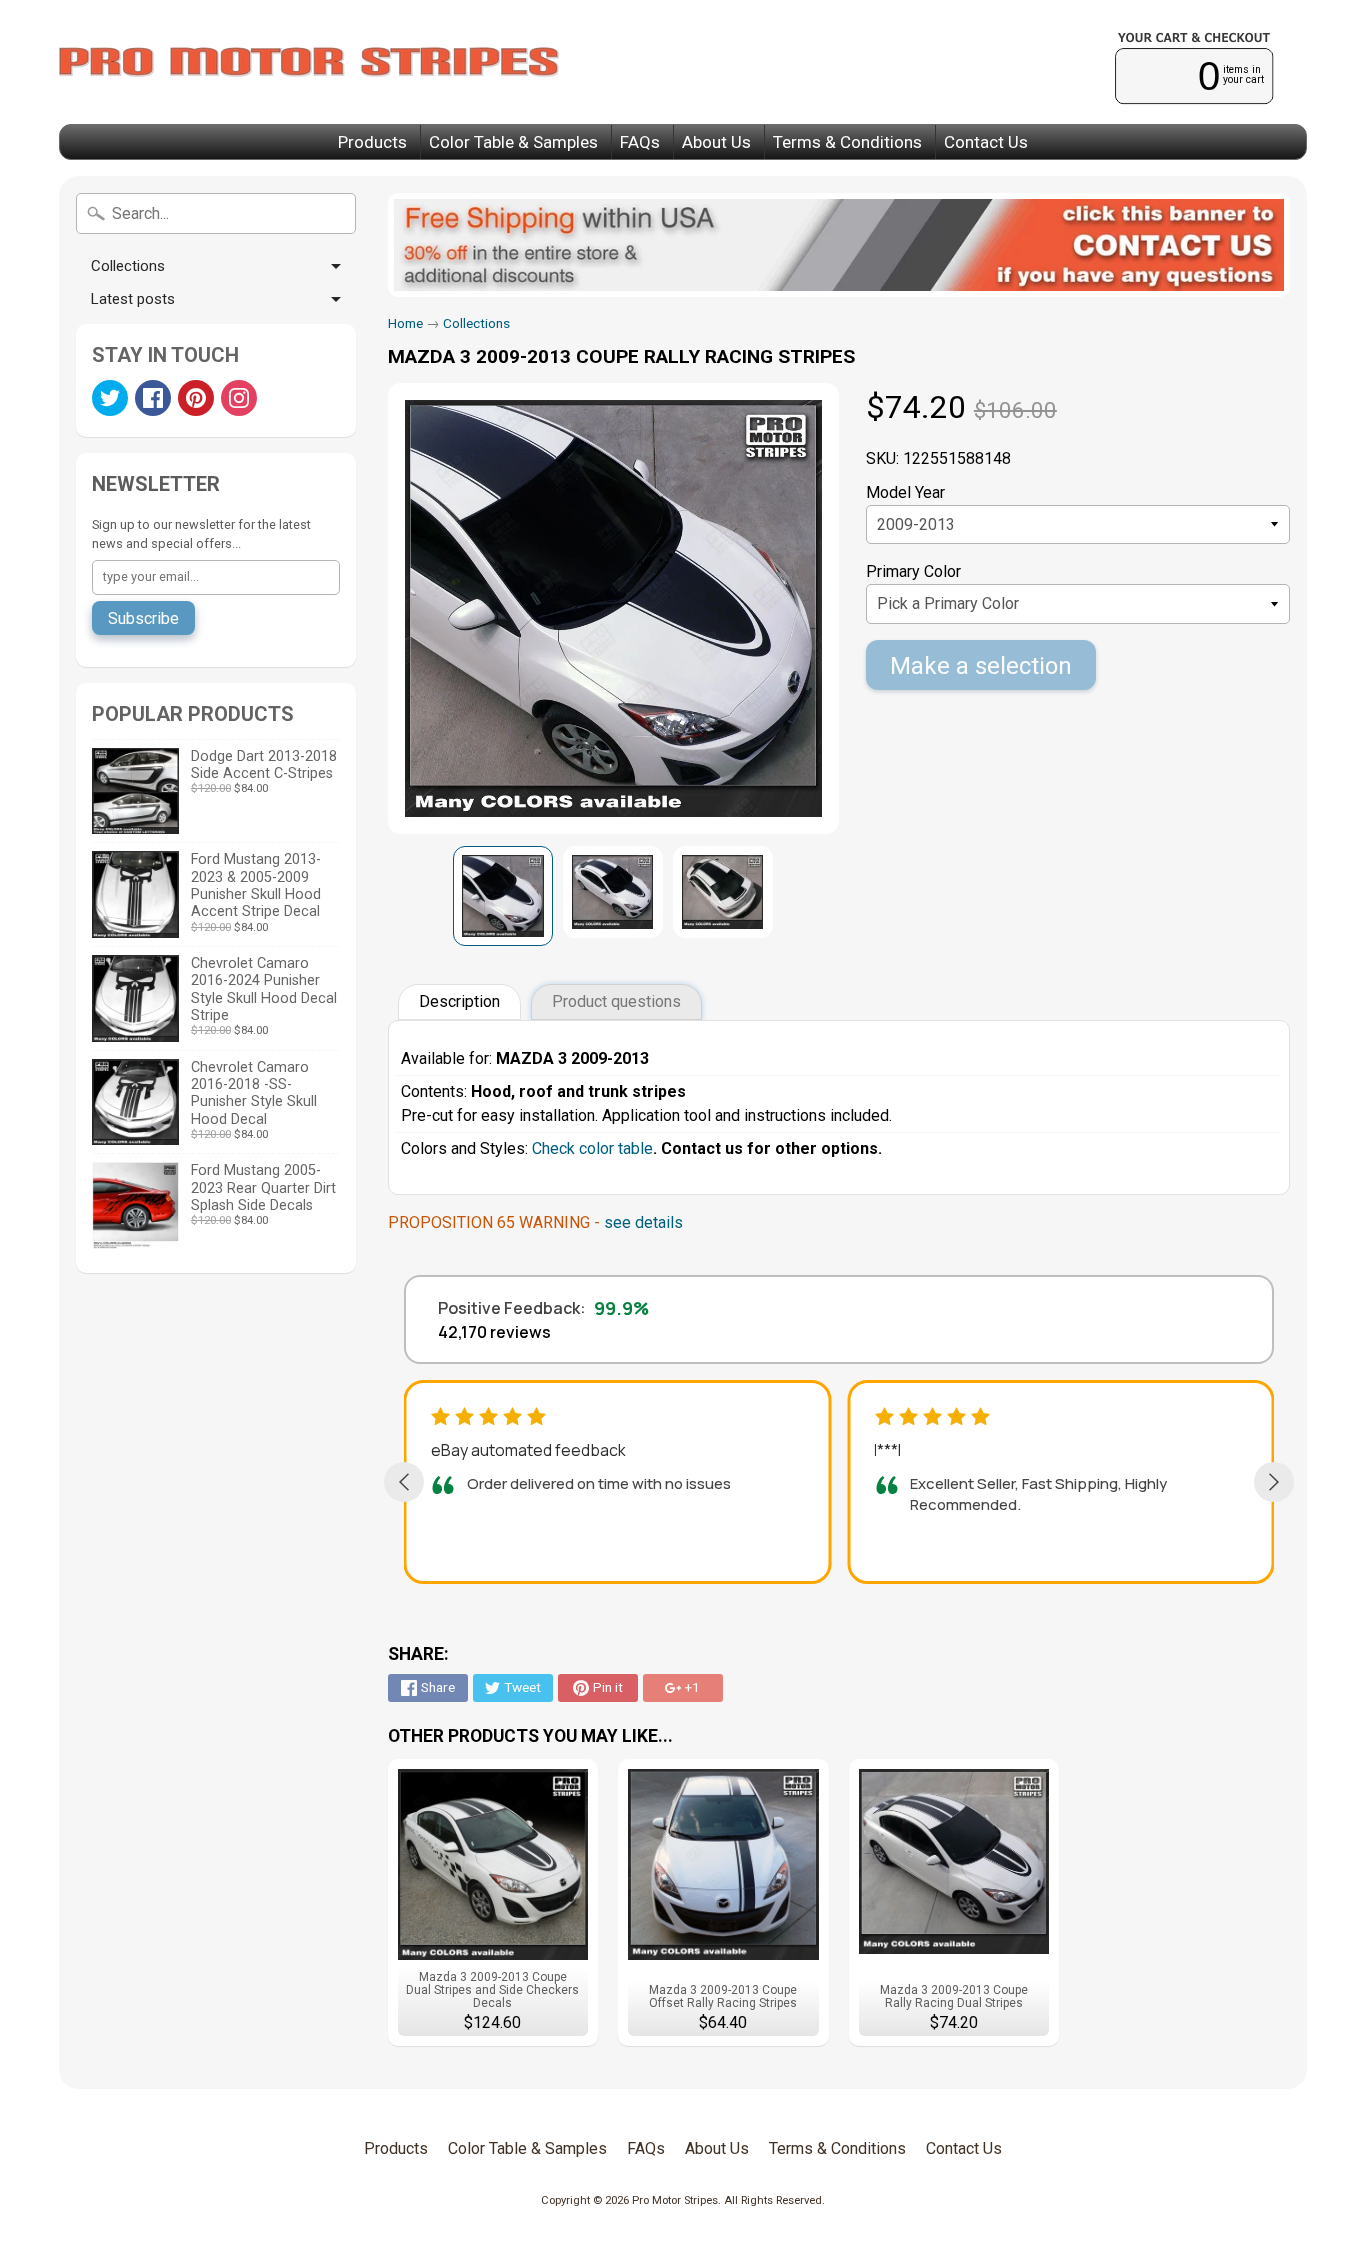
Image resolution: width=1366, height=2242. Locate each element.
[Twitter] (110, 398)
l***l (887, 1450)
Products (372, 142)
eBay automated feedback (528, 1450)
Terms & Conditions (847, 142)
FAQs (640, 142)
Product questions (616, 1001)
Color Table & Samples (513, 142)
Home (405, 323)
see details (643, 1222)
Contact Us (986, 142)
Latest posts (133, 299)
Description (459, 1001)
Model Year (905, 492)
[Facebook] (153, 398)
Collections (128, 266)
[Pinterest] (196, 398)
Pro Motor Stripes (675, 2200)
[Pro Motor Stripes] (309, 62)
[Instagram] (239, 398)
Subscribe (143, 618)
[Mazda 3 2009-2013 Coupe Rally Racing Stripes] (503, 896)
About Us (716, 142)
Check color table (592, 1148)
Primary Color (913, 571)
